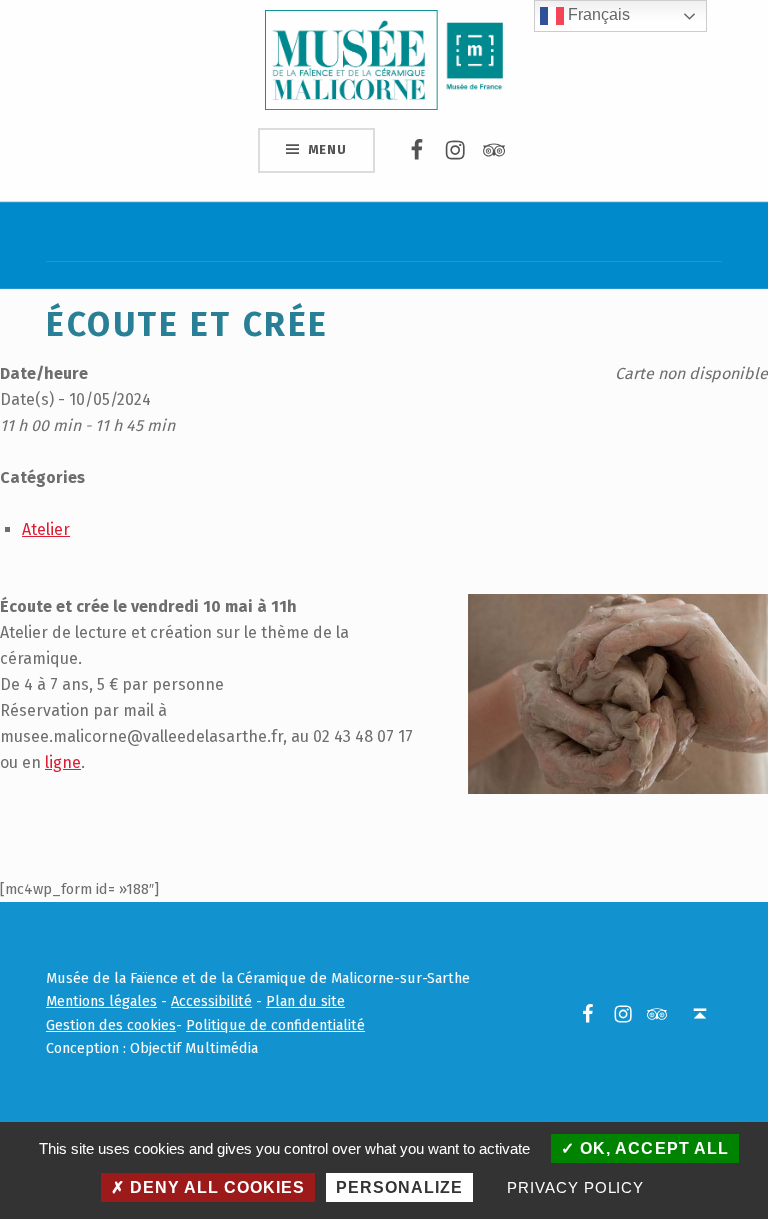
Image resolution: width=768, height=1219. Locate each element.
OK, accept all (651, 1148)
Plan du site (305, 1001)
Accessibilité (211, 1001)
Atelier (46, 529)
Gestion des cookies (111, 1025)
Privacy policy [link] (575, 1187)
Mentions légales (101, 1001)
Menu (327, 149)
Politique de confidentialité (275, 1025)
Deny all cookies (215, 1187)
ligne (63, 762)
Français (597, 14)
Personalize (399, 1187)
